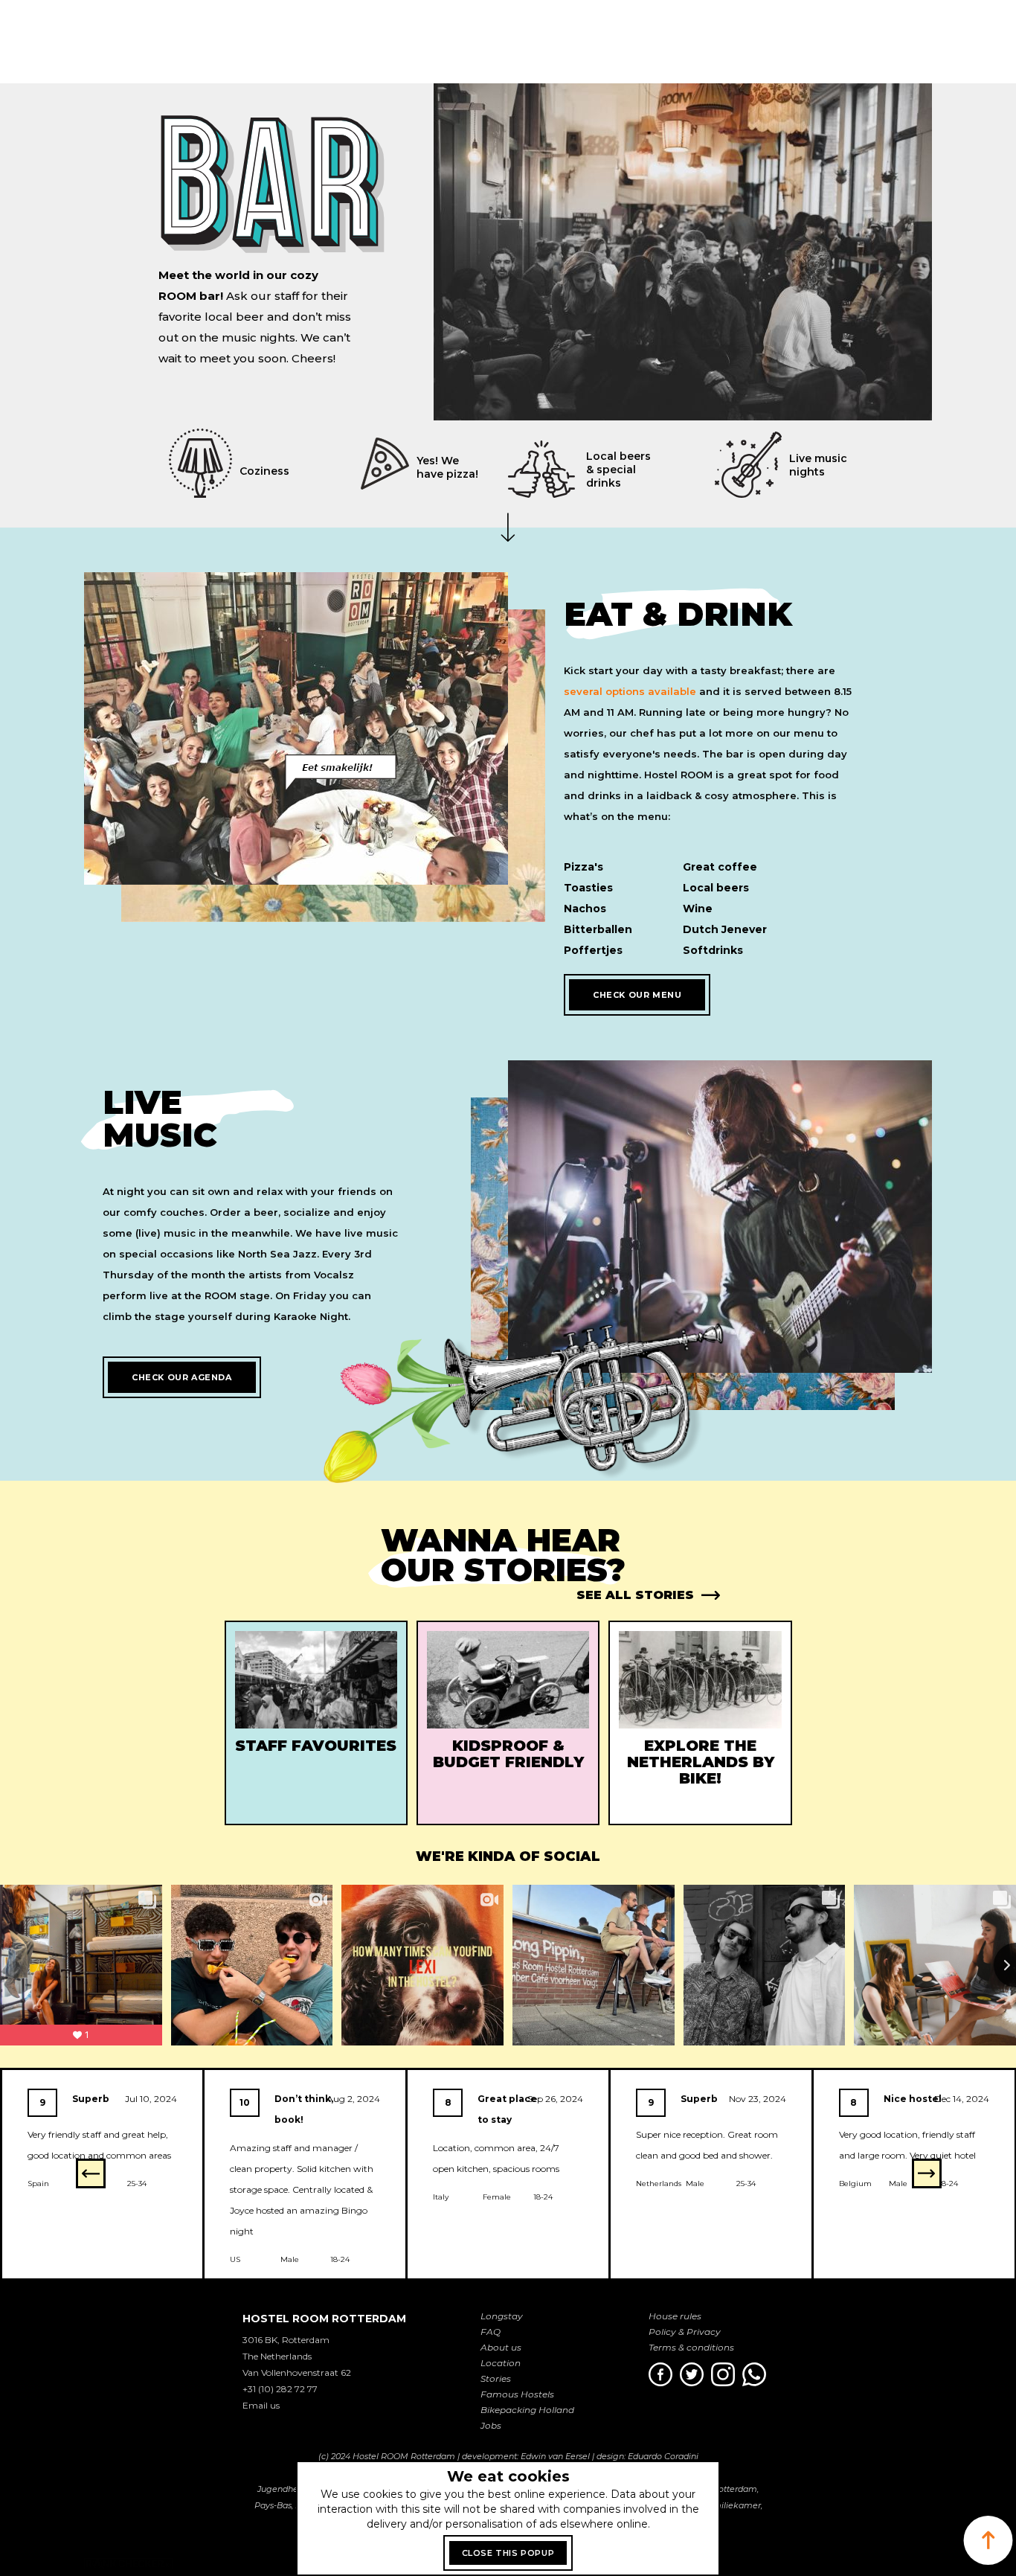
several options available (630, 691)
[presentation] (91, 2173)
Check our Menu (637, 995)
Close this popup (508, 2553)
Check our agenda (182, 1377)
